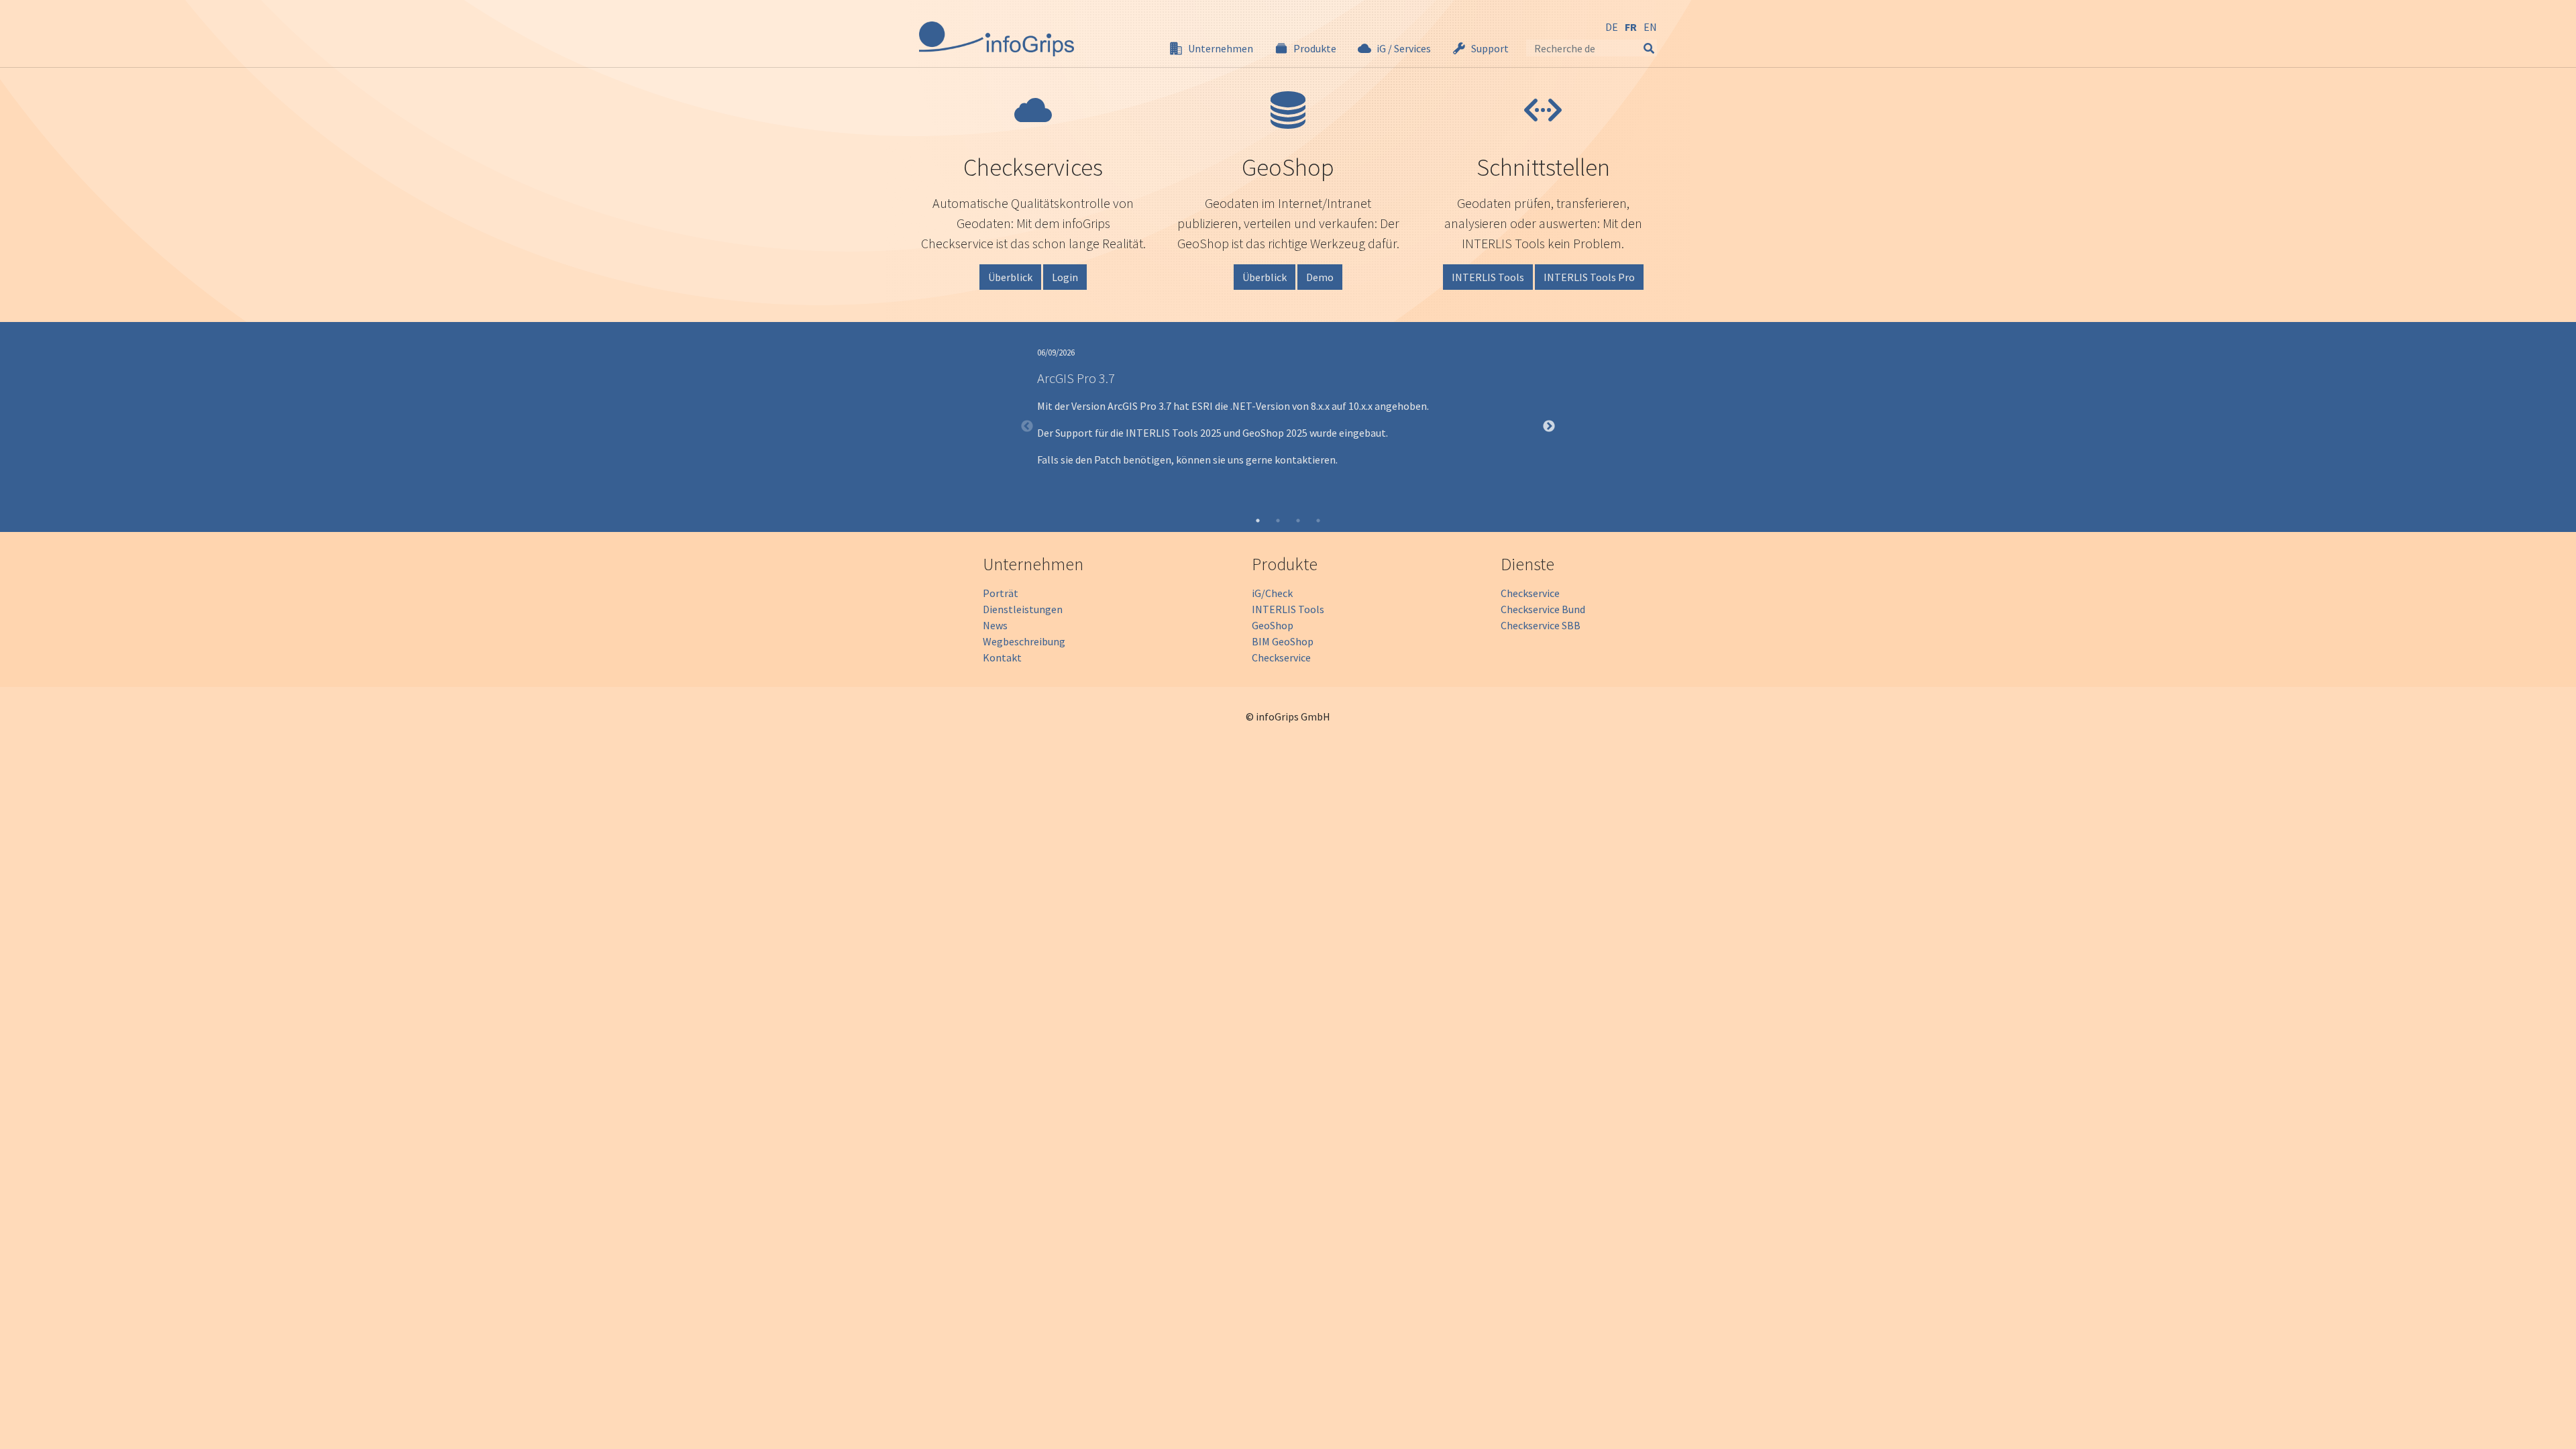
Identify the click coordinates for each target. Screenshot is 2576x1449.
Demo (1320, 277)
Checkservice (1281, 657)
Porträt (1001, 593)
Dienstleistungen (1023, 609)
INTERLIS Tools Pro (1589, 277)
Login (1065, 277)
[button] (1211, 48)
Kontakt (1002, 657)
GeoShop (1273, 625)
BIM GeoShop (1283, 641)
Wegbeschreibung (1024, 641)
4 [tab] (1318, 521)
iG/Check (1272, 593)
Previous (1027, 427)
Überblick (1010, 277)
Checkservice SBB (1541, 625)
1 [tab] (1258, 521)
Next (1549, 427)
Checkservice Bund (1543, 609)
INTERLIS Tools (1488, 277)
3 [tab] (1298, 521)
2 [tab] (1278, 521)
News (995, 625)
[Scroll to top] (2546, 1419)
